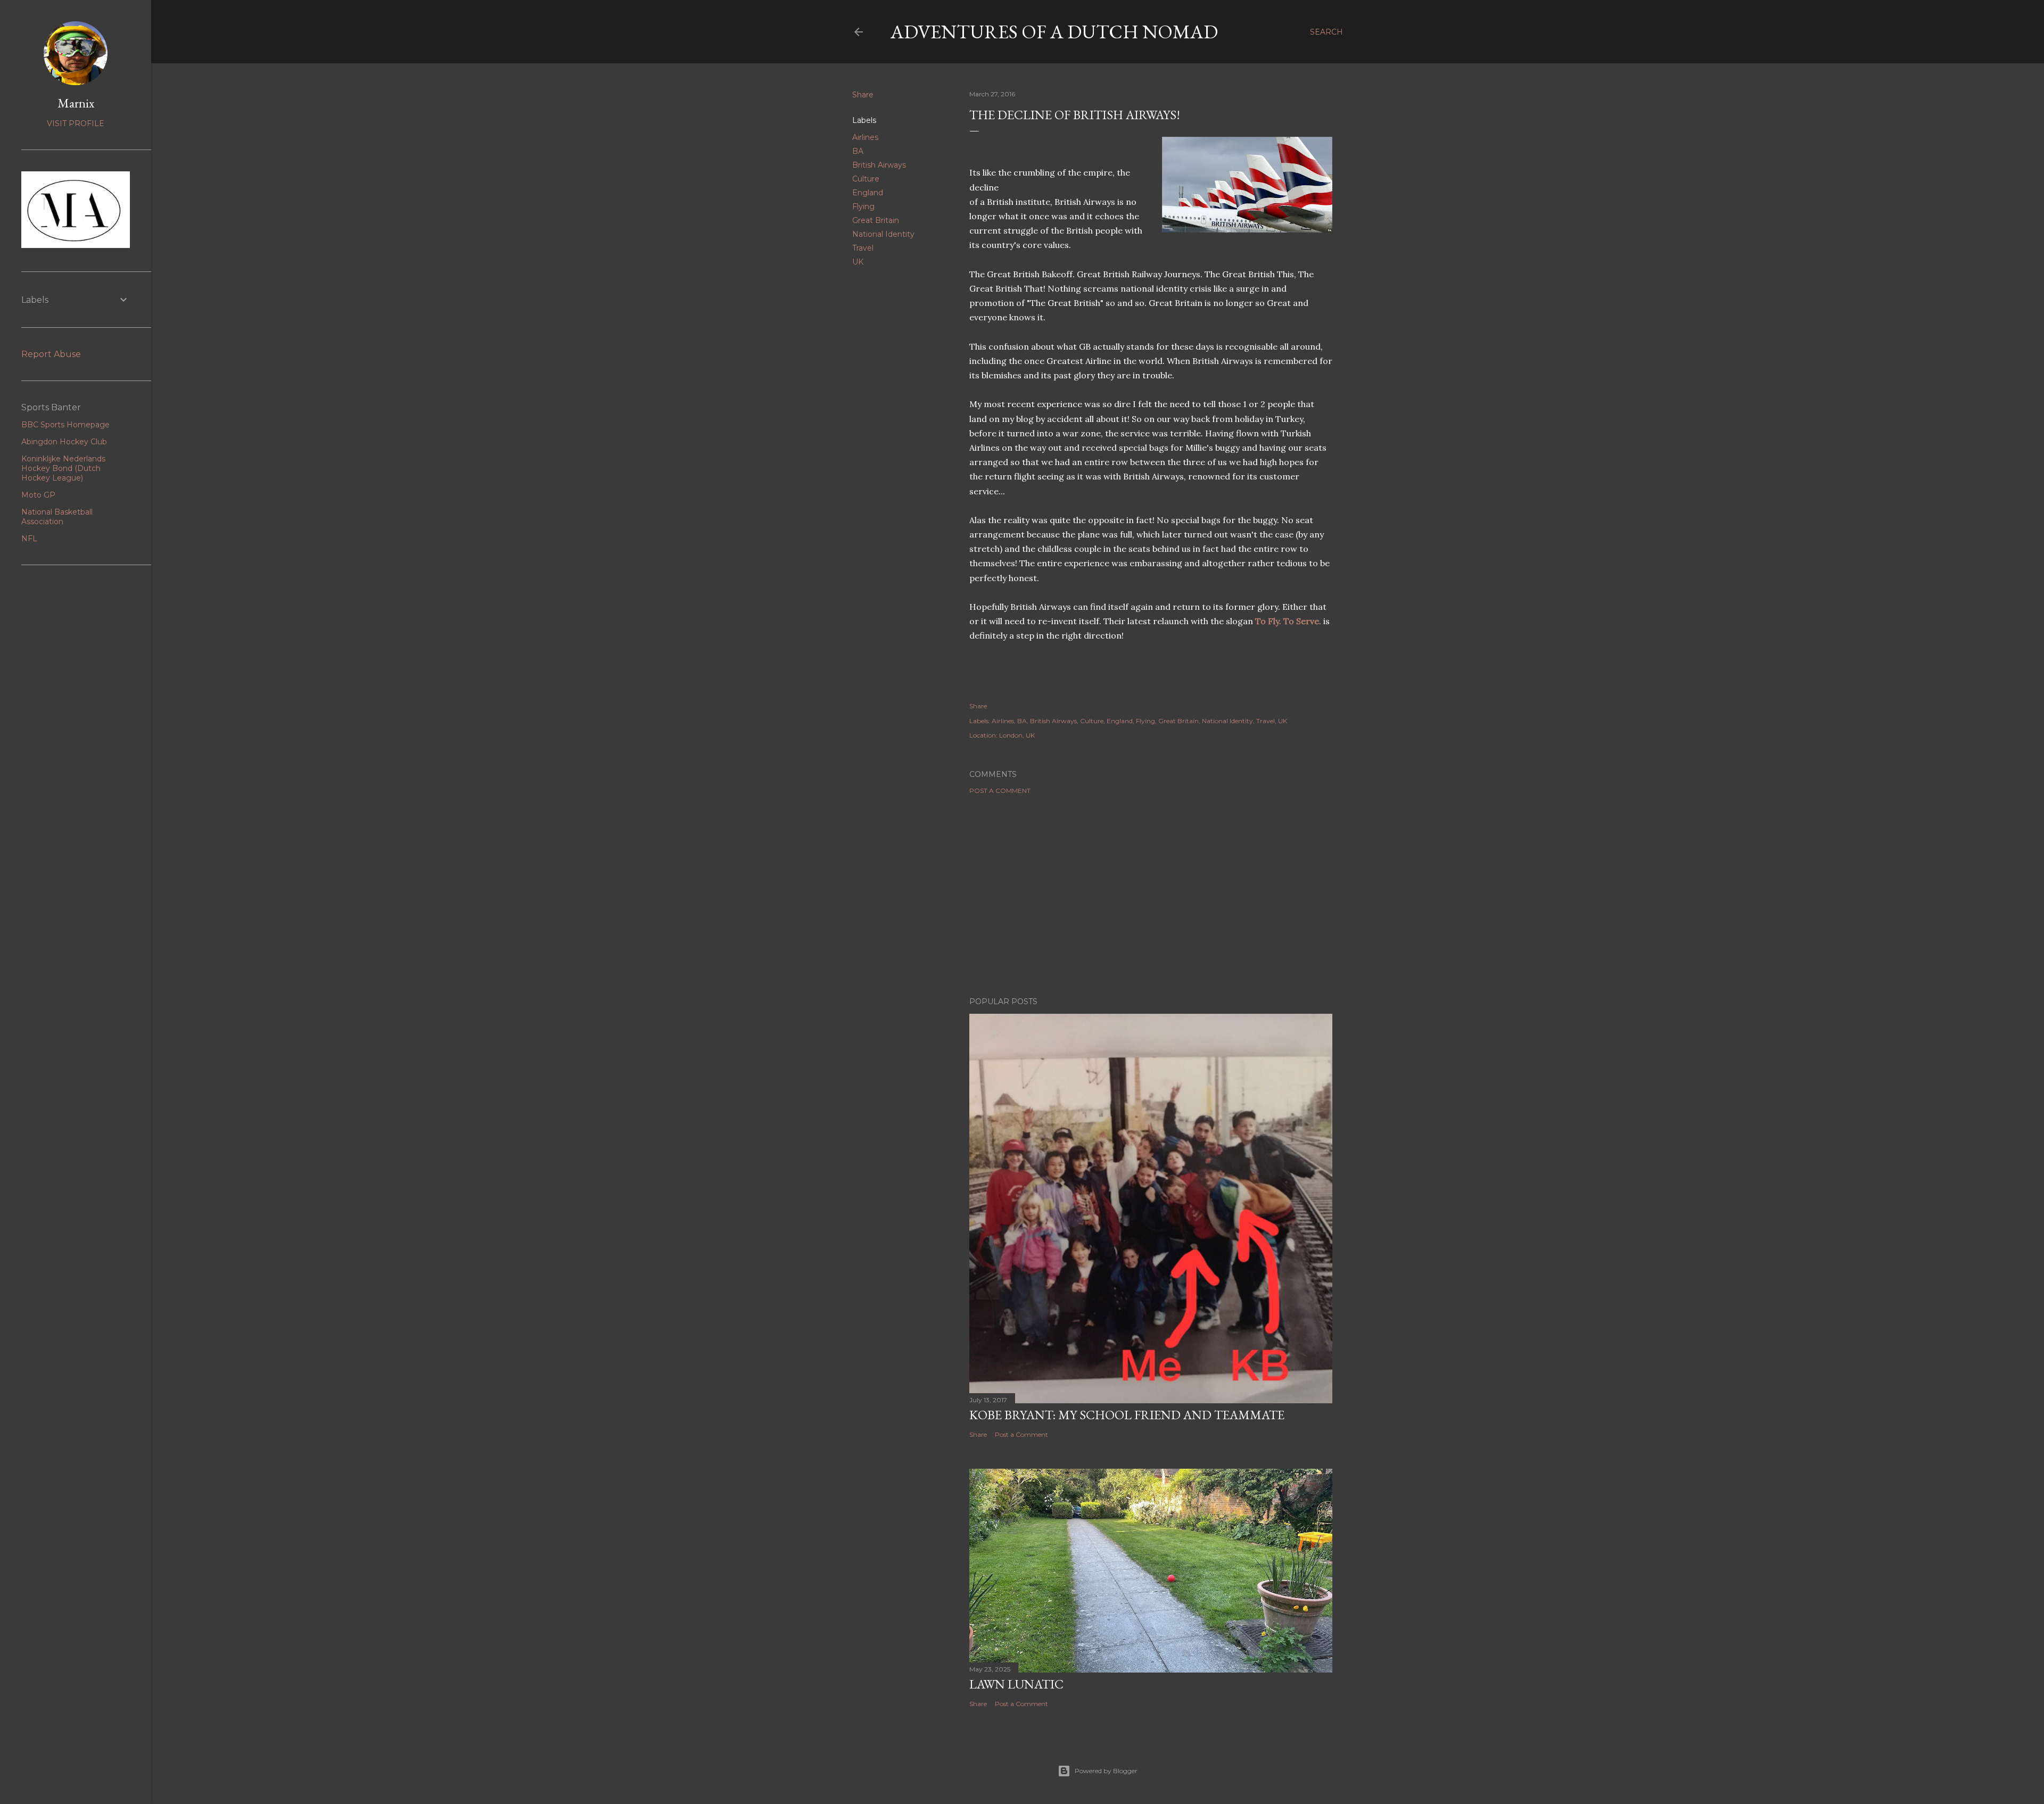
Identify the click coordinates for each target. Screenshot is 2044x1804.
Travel (863, 248)
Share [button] (863, 95)
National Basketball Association (57, 517)
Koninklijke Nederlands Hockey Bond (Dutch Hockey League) (63, 468)
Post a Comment (1000, 791)
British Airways (879, 165)
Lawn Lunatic (1016, 1684)
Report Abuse (51, 354)
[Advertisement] (1151, 896)
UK (858, 262)
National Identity (883, 234)
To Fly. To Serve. (1288, 621)
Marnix (76, 103)
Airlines (865, 137)
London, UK (1017, 735)
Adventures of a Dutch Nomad (1054, 32)
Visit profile (76, 123)
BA (858, 151)
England (868, 193)
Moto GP (38, 495)
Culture (866, 179)
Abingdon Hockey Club (64, 442)
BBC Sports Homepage (65, 425)
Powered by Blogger (1106, 1771)
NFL (29, 539)
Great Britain (876, 220)
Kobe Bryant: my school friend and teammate (1127, 1415)
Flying (863, 206)
